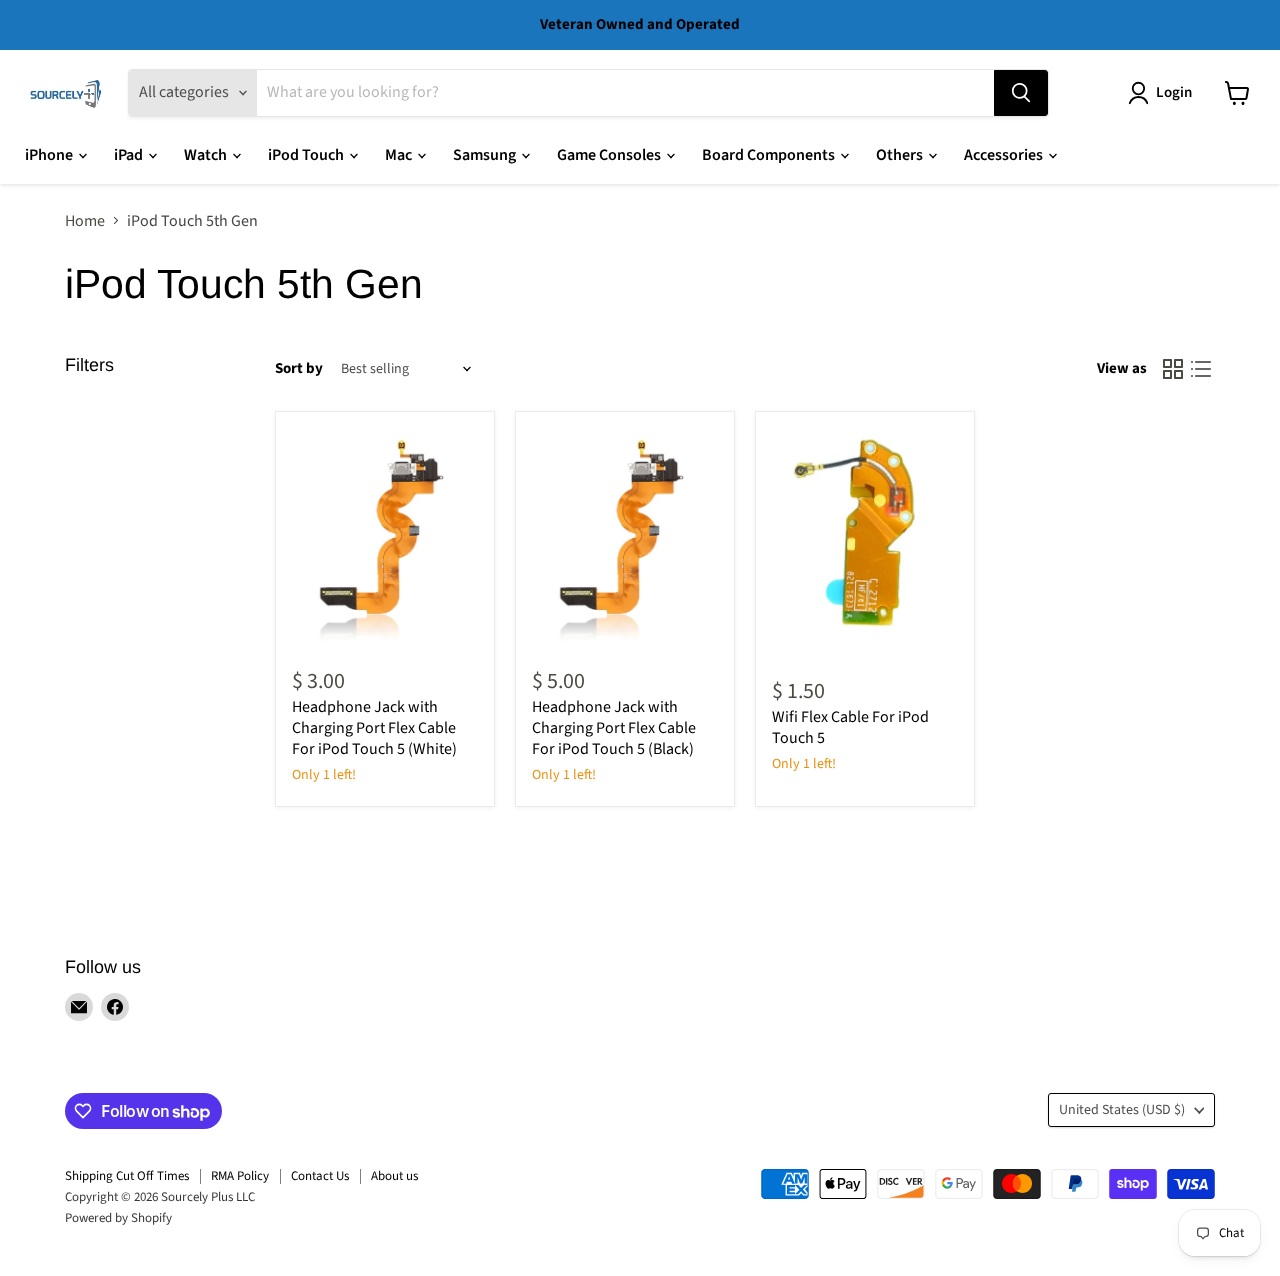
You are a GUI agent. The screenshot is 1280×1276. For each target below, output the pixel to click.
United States (1122, 1110)
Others (901, 155)
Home (85, 221)
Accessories (1005, 155)
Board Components (770, 155)
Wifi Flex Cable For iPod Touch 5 (850, 727)
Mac (400, 155)
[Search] (1021, 93)
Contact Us (320, 1176)
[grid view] (1173, 369)
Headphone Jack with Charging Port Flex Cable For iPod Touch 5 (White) (374, 728)
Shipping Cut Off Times (127, 1176)
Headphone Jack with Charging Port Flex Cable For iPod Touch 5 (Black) (614, 728)
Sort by (299, 368)
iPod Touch (307, 155)
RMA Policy (240, 1176)
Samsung (486, 155)
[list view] (1201, 369)
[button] (1164, 93)
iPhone (50, 155)
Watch (207, 155)
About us (394, 1176)
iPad (130, 155)
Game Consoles (610, 155)
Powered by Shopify (118, 1218)
